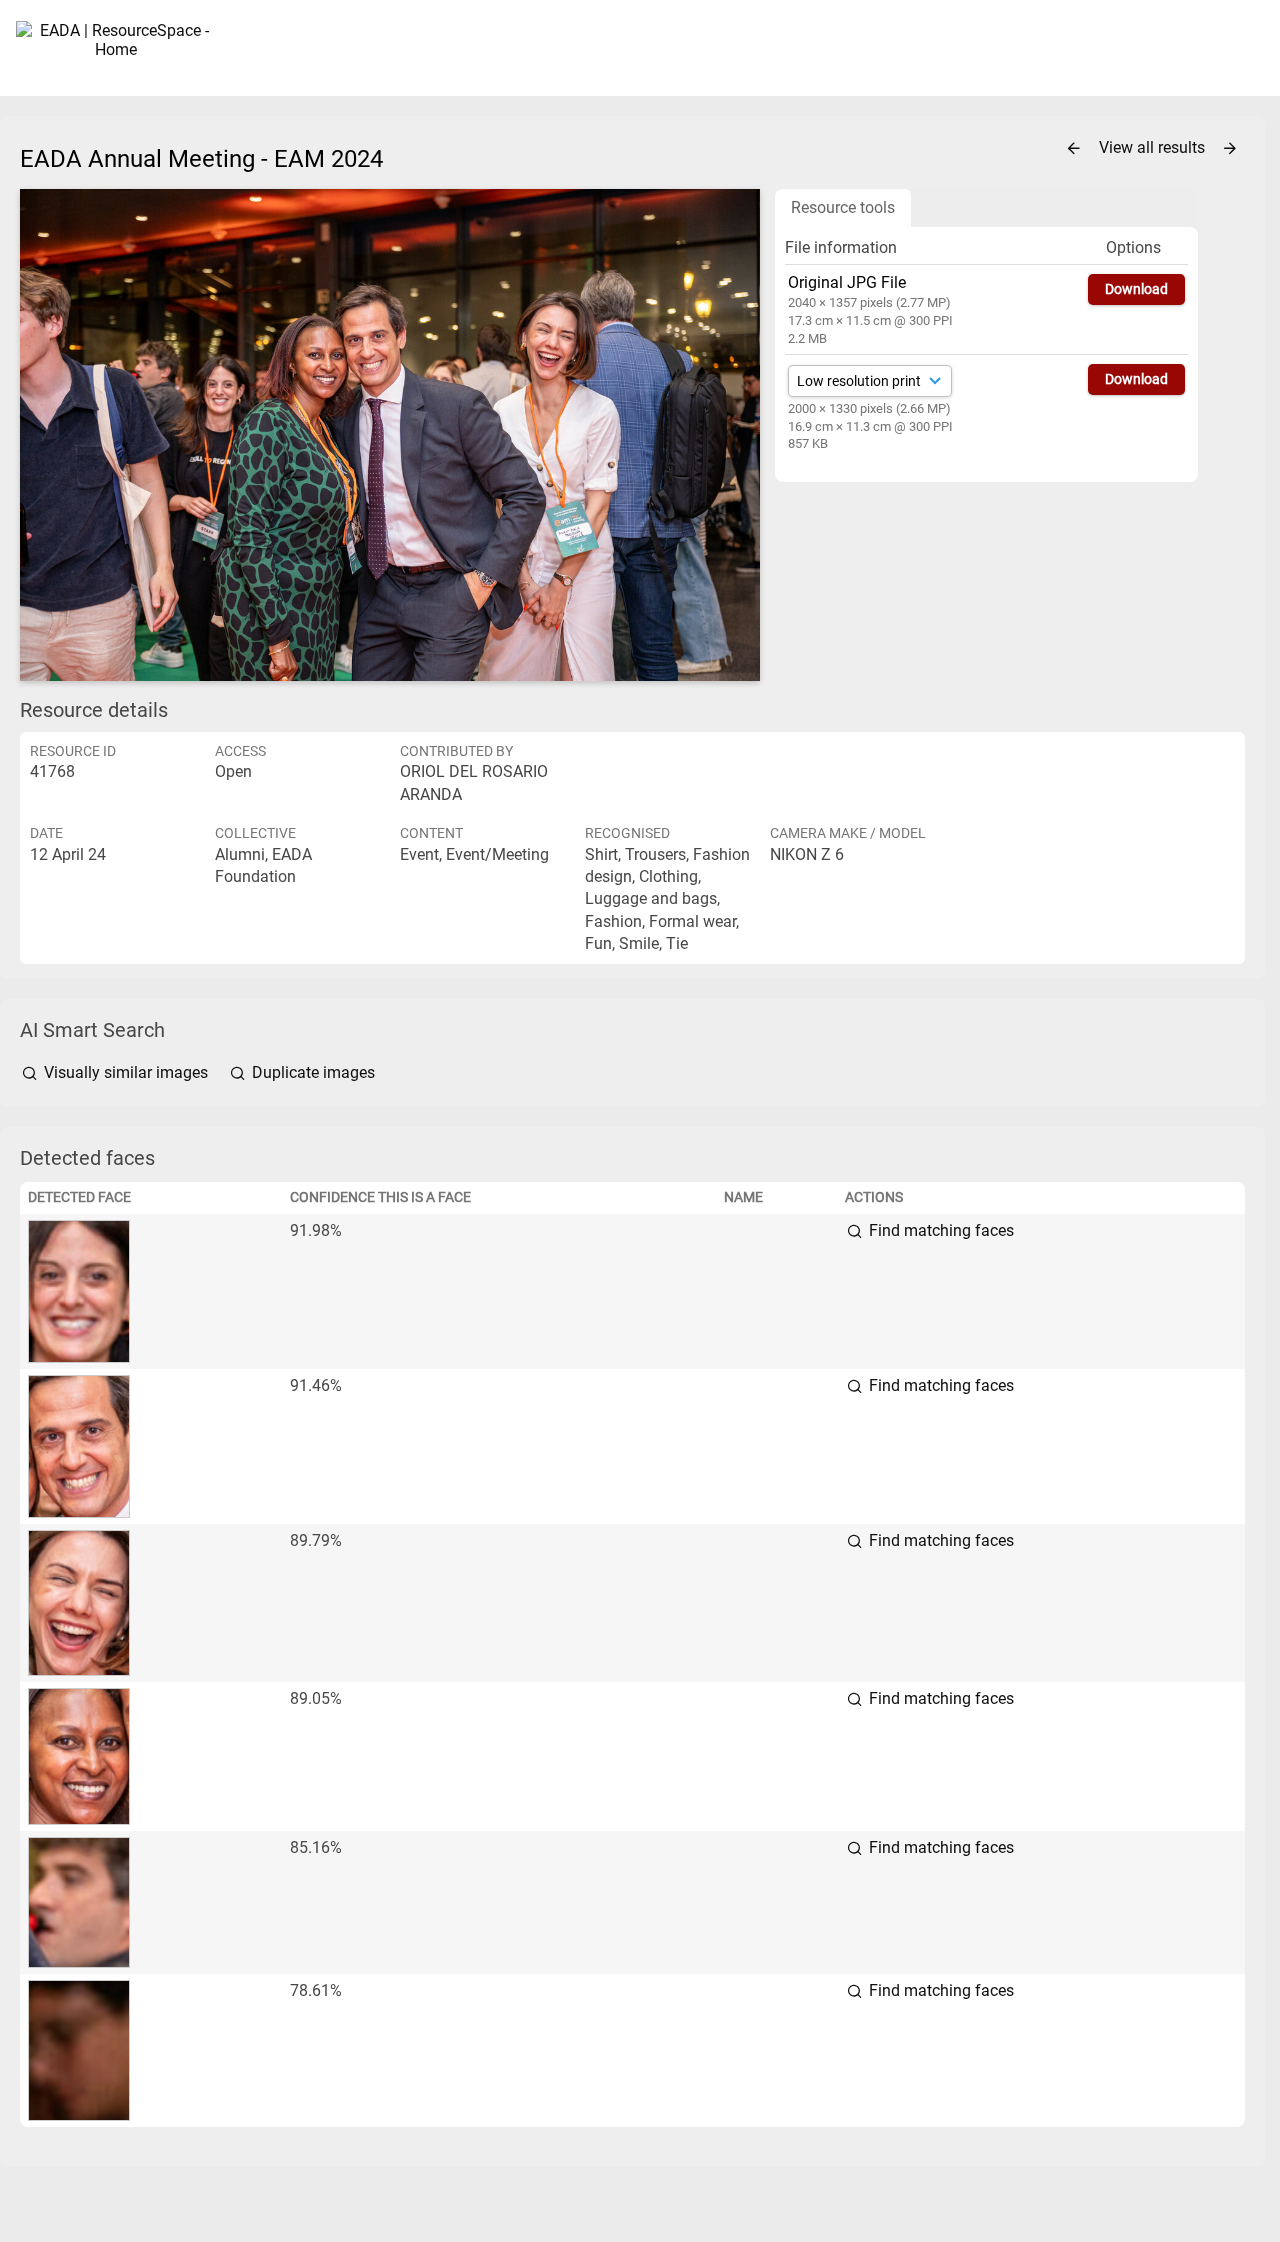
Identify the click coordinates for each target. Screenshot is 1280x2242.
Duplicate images (311, 1072)
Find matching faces (939, 1230)
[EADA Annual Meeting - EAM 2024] (390, 435)
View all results (1154, 147)
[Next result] (1230, 149)
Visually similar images (126, 1072)
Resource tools (843, 207)
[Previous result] (1074, 149)
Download (1136, 289)
